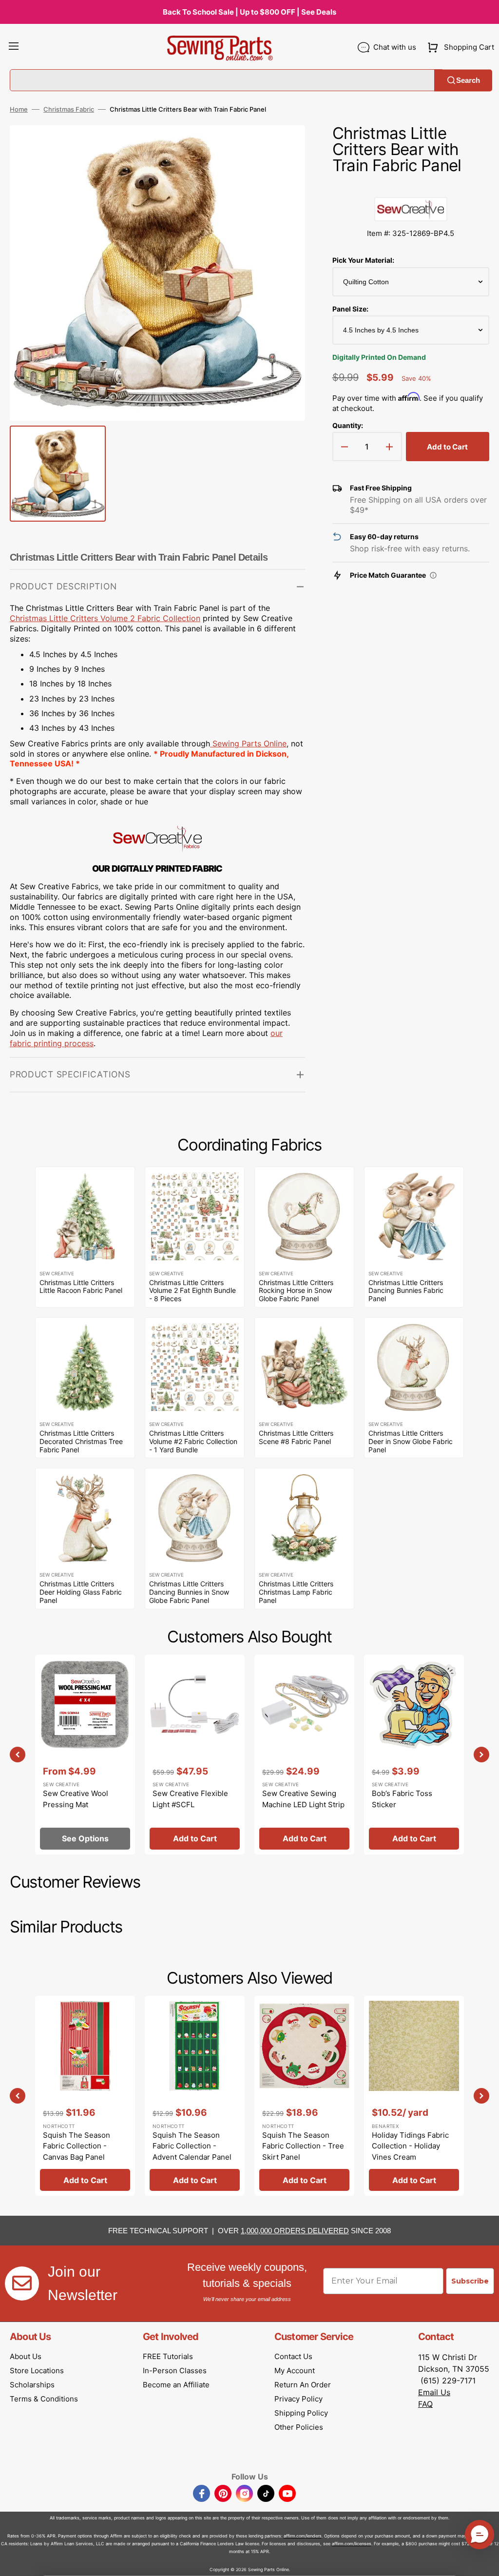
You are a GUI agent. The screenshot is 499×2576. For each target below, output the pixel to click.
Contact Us (293, 2356)
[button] (14, 47)
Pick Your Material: (363, 260)
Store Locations (37, 2371)
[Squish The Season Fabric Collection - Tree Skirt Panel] (304, 2096)
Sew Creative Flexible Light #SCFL (190, 1799)
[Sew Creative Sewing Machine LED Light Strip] (304, 1755)
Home (19, 109)
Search (468, 80)
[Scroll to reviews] (411, 187)
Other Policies (299, 2427)
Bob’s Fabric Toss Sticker (402, 1799)
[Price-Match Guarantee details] (433, 575)
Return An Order (303, 2385)
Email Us (434, 2392)
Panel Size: (350, 309)
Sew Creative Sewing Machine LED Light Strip (303, 1799)
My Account (295, 2371)
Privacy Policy (298, 2399)
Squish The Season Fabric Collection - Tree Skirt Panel (303, 2146)
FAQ (425, 2404)
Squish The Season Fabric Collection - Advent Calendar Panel (192, 2146)
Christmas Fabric (69, 109)
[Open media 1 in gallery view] (283, 147)
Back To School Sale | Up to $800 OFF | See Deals (249, 12)
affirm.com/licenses (352, 2544)
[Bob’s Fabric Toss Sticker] (414, 1755)
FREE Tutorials (168, 2356)
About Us (26, 2356)
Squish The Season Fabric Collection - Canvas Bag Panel (77, 2146)
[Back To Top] (484, 2561)
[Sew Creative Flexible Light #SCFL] (195, 1755)
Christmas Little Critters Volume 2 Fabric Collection (105, 618)
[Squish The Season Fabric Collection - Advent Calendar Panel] (195, 2096)
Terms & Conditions (44, 2399)
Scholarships (32, 2385)
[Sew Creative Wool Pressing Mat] (85, 1755)
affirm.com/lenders (303, 2536)
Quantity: (348, 425)
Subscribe (470, 2281)
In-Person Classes (175, 2371)
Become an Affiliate (176, 2385)
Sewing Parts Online (249, 743)
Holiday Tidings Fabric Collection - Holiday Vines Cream (410, 2146)
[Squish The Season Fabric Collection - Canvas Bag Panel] (85, 2096)
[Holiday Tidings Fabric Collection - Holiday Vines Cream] (414, 2096)
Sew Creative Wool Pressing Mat (76, 1799)
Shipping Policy (301, 2413)
